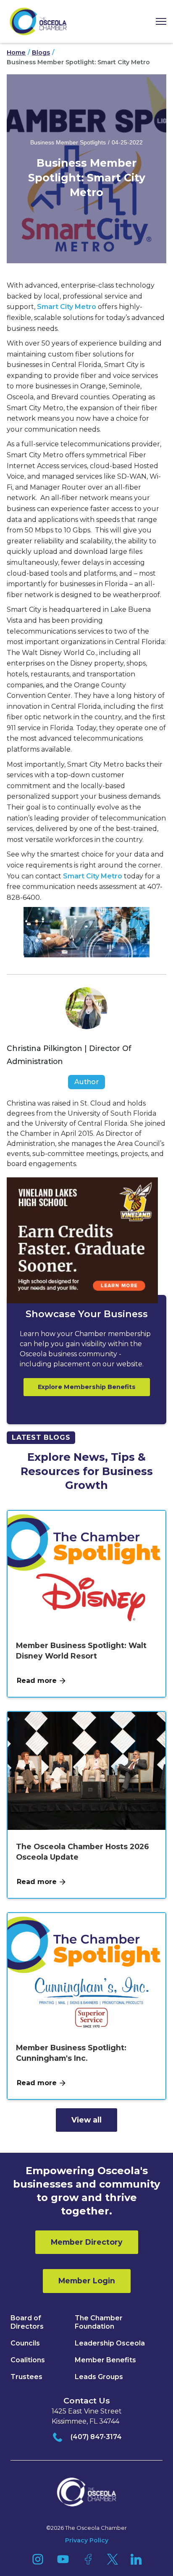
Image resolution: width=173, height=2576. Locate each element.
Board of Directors (27, 2322)
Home (16, 53)
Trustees (26, 2377)
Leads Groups (99, 2377)
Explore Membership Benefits (87, 1387)
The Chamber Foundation (99, 2322)
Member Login (87, 2281)
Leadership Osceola (110, 2343)
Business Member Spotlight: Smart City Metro (78, 62)
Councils (25, 2343)
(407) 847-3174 (96, 2437)
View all (86, 2120)
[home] (38, 21)
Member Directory (87, 2242)
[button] (158, 22)
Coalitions (28, 2360)
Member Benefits (105, 2360)
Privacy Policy (87, 2540)
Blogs (41, 53)
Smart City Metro (67, 307)
